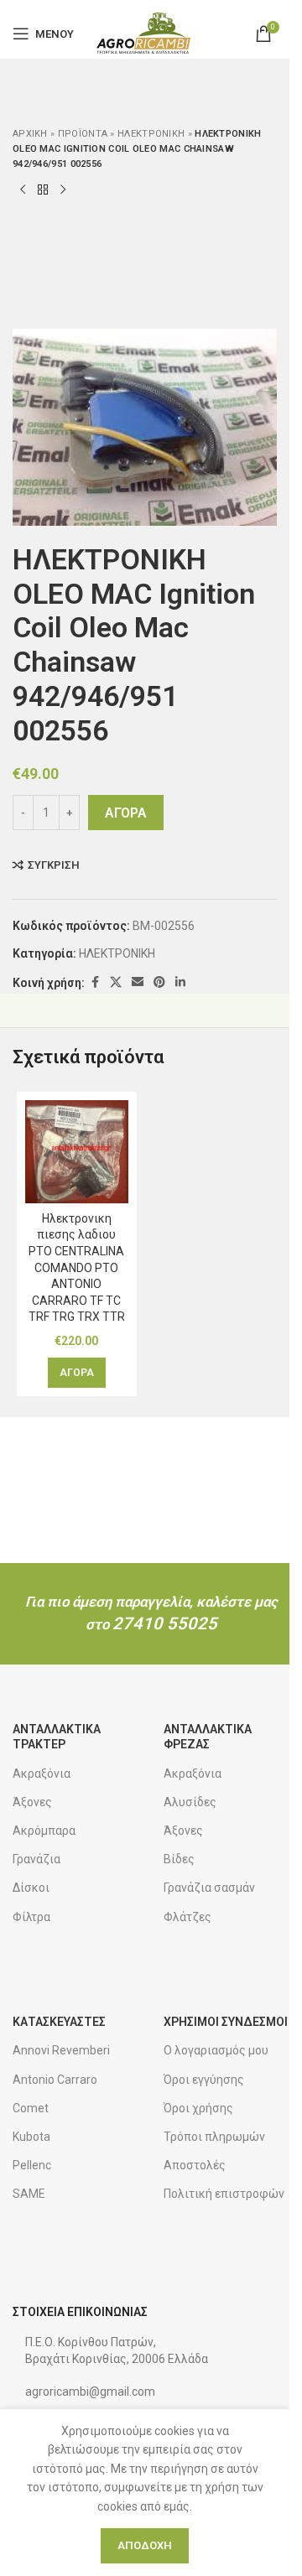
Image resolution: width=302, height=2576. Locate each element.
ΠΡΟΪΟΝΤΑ (83, 134)
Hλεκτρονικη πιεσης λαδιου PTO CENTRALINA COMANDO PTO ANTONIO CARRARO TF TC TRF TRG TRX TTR (77, 1268)
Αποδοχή (145, 2545)
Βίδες (179, 1859)
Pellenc (32, 2165)
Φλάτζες (187, 1917)
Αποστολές (195, 2165)
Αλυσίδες (190, 1802)
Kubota (31, 2137)
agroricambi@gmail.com (90, 2392)
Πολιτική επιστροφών (224, 2194)
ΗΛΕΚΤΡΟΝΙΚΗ (151, 134)
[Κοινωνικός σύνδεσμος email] (138, 982)
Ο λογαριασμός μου (216, 2050)
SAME (29, 2194)
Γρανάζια (36, 1859)
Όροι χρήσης (198, 2108)
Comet (31, 2108)
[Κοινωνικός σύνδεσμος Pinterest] (159, 982)
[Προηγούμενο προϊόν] (23, 190)
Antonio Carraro (55, 2080)
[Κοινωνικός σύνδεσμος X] (116, 982)
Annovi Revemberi (61, 2050)
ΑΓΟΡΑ (126, 813)
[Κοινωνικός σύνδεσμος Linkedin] (180, 982)
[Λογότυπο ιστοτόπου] (145, 33)
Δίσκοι (31, 1888)
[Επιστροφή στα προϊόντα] (43, 190)
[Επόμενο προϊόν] (63, 190)
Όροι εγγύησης (204, 2080)
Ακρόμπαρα (44, 1831)
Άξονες (32, 1802)
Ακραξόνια (42, 1774)
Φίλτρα (31, 1917)
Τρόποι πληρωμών (214, 2137)
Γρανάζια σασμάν (209, 1888)
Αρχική (30, 134)
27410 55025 (165, 1623)
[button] (77, 1373)
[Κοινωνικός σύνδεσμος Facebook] (95, 982)
